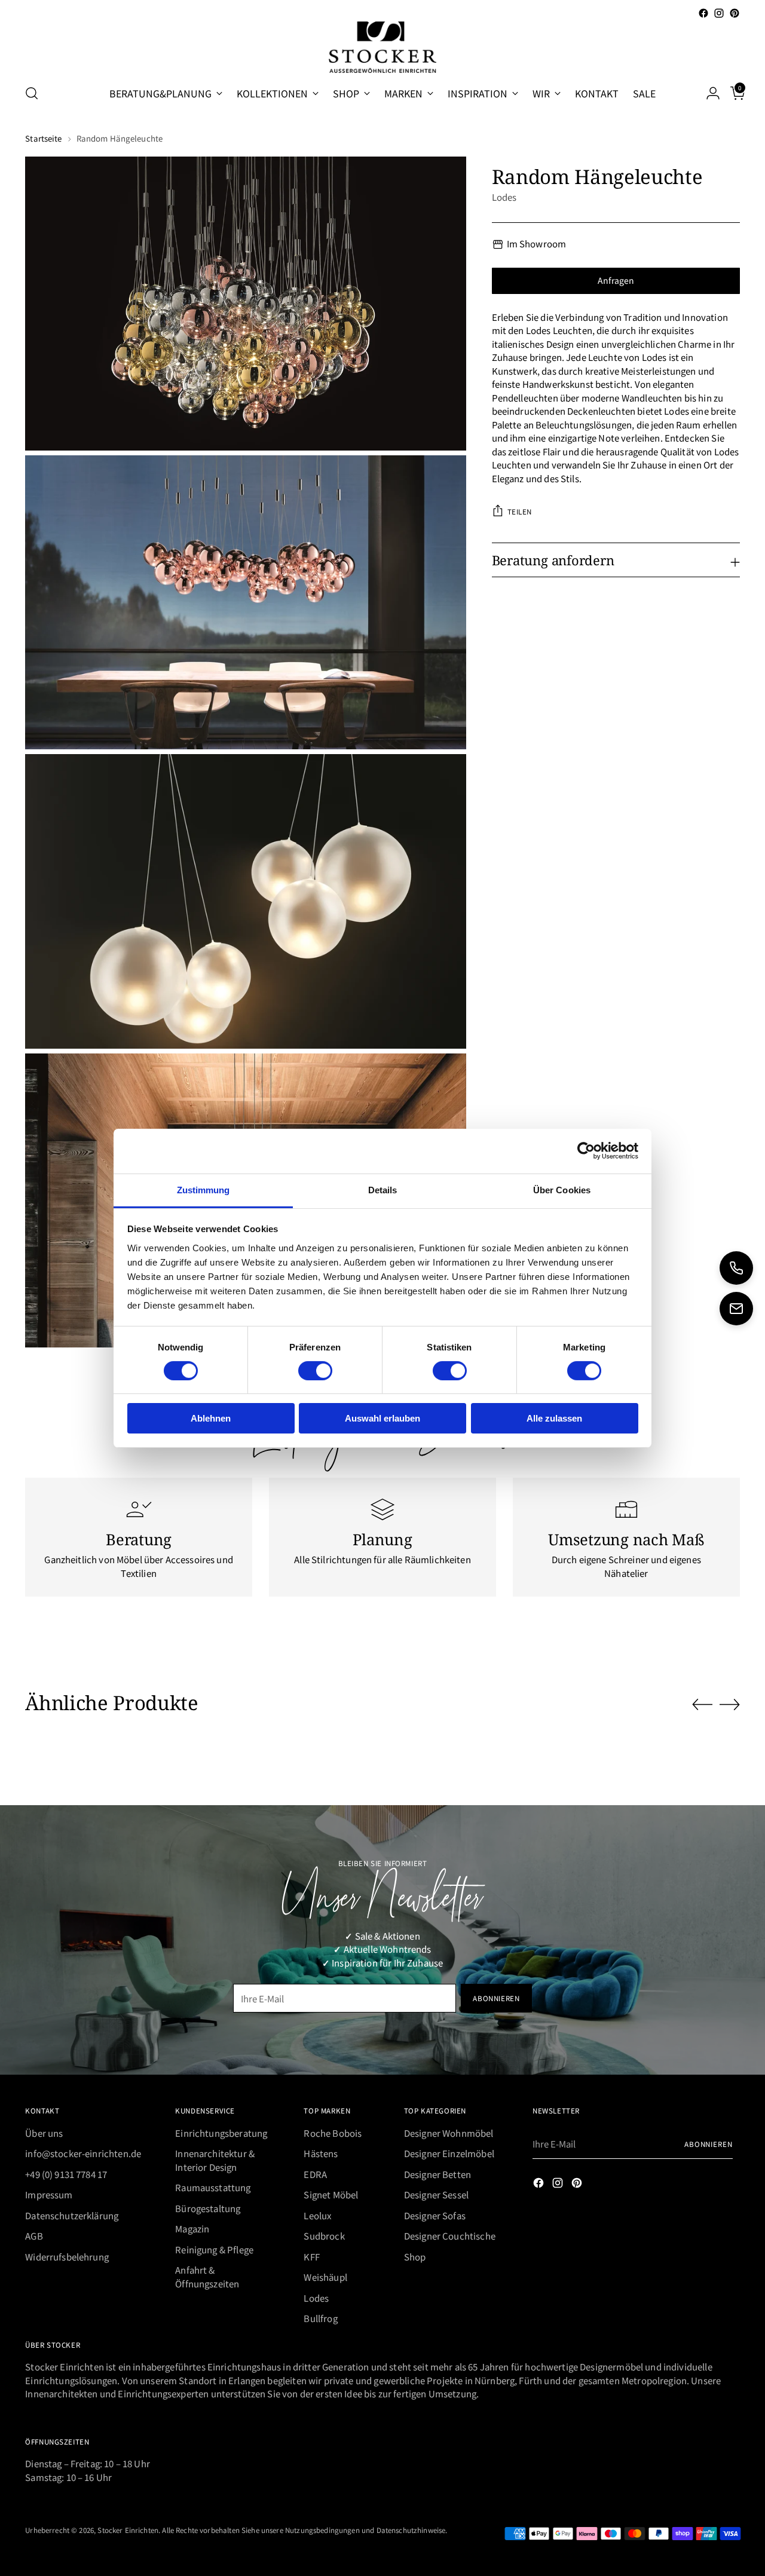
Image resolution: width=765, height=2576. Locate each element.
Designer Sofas (435, 2215)
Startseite (43, 138)
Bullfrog (320, 2318)
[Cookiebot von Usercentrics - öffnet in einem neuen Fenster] (586, 1151)
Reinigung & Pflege (214, 2249)
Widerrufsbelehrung (67, 2257)
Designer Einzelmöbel (449, 2153)
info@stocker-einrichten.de (83, 2153)
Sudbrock (324, 2236)
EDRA (315, 2174)
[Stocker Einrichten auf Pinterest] (735, 13)
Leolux (317, 2215)
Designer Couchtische (450, 2236)
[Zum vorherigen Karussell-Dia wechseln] (702, 1705)
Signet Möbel (331, 2194)
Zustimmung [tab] (204, 1189)
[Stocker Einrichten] (382, 47)
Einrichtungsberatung (221, 2133)
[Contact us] (736, 1309)
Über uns (44, 2133)
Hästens (321, 2153)
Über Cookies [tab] (562, 1189)
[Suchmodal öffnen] (32, 93)
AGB (34, 2236)
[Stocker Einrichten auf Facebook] (703, 13)
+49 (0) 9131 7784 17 (66, 2174)
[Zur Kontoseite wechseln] (708, 93)
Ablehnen (211, 1418)
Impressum (49, 2194)
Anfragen (616, 280)
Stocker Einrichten (128, 2530)
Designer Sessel (436, 2194)
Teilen (520, 511)
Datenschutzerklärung (72, 2215)
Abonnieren (709, 2144)
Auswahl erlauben (382, 1418)
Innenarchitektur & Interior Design (215, 2160)
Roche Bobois (333, 2133)
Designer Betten (437, 2174)
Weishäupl (325, 2277)
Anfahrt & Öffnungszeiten (207, 2277)
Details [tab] (383, 1189)
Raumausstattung (213, 2187)
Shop (415, 2257)
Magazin (192, 2229)
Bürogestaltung (208, 2208)
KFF (311, 2257)
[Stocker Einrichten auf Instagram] (719, 13)
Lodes (504, 197)
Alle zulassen (554, 1418)
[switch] (315, 1371)
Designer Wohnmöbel (449, 2133)
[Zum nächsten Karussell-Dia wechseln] (730, 1704)
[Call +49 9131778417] (736, 1268)
